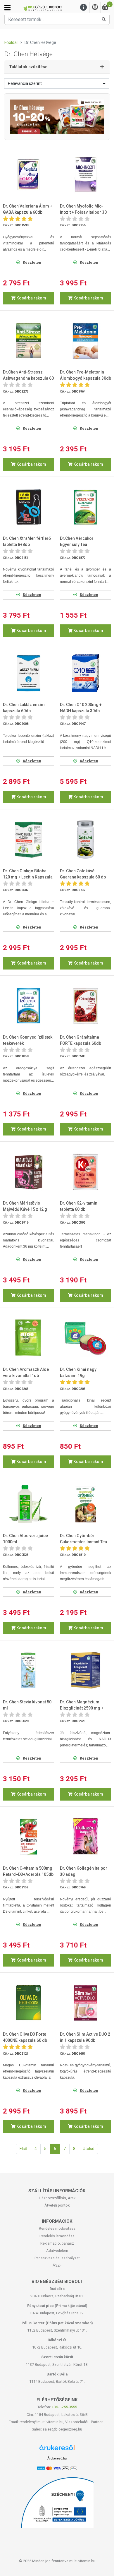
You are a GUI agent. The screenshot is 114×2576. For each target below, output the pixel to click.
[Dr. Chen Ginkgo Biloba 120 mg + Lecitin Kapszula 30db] (28, 839)
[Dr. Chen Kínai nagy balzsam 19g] (85, 1338)
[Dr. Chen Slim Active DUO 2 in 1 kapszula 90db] (85, 2003)
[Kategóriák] (7, 8)
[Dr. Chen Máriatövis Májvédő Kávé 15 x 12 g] (28, 1172)
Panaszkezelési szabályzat (57, 2258)
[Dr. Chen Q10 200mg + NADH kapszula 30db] (85, 673)
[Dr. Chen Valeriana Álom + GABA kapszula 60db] (28, 174)
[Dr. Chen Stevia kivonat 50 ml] (28, 1670)
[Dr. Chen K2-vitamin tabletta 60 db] (85, 1172)
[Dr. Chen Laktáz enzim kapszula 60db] (28, 673)
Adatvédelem (57, 2251)
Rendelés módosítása (57, 2228)
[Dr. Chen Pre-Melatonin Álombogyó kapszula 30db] (85, 341)
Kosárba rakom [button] (31, 298)
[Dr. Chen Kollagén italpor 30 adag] (85, 1836)
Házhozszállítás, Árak (57, 2198)
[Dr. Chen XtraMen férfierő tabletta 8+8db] (28, 507)
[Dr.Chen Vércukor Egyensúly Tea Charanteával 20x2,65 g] (85, 507)
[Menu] (84, 7)
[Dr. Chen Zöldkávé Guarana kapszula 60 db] (85, 839)
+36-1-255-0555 (64, 2407)
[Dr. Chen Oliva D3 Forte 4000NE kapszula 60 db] (28, 2003)
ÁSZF (57, 2265)
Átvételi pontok (57, 2205)
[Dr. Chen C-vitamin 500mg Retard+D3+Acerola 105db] (28, 1836)
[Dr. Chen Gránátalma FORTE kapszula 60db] (85, 1005)
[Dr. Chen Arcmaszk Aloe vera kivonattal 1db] (28, 1338)
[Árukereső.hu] (57, 2450)
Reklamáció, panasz (57, 2243)
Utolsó (89, 2149)
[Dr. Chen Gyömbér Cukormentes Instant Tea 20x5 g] (85, 1504)
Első (23, 2149)
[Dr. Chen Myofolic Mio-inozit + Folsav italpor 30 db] (85, 174)
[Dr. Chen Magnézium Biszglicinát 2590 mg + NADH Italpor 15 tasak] (85, 1670)
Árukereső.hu (57, 2458)
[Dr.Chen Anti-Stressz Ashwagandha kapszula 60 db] (28, 341)
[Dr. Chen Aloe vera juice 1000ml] (28, 1504)
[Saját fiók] (95, 7)
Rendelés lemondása (57, 2236)
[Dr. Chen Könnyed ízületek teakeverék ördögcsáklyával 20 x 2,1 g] (28, 1005)
